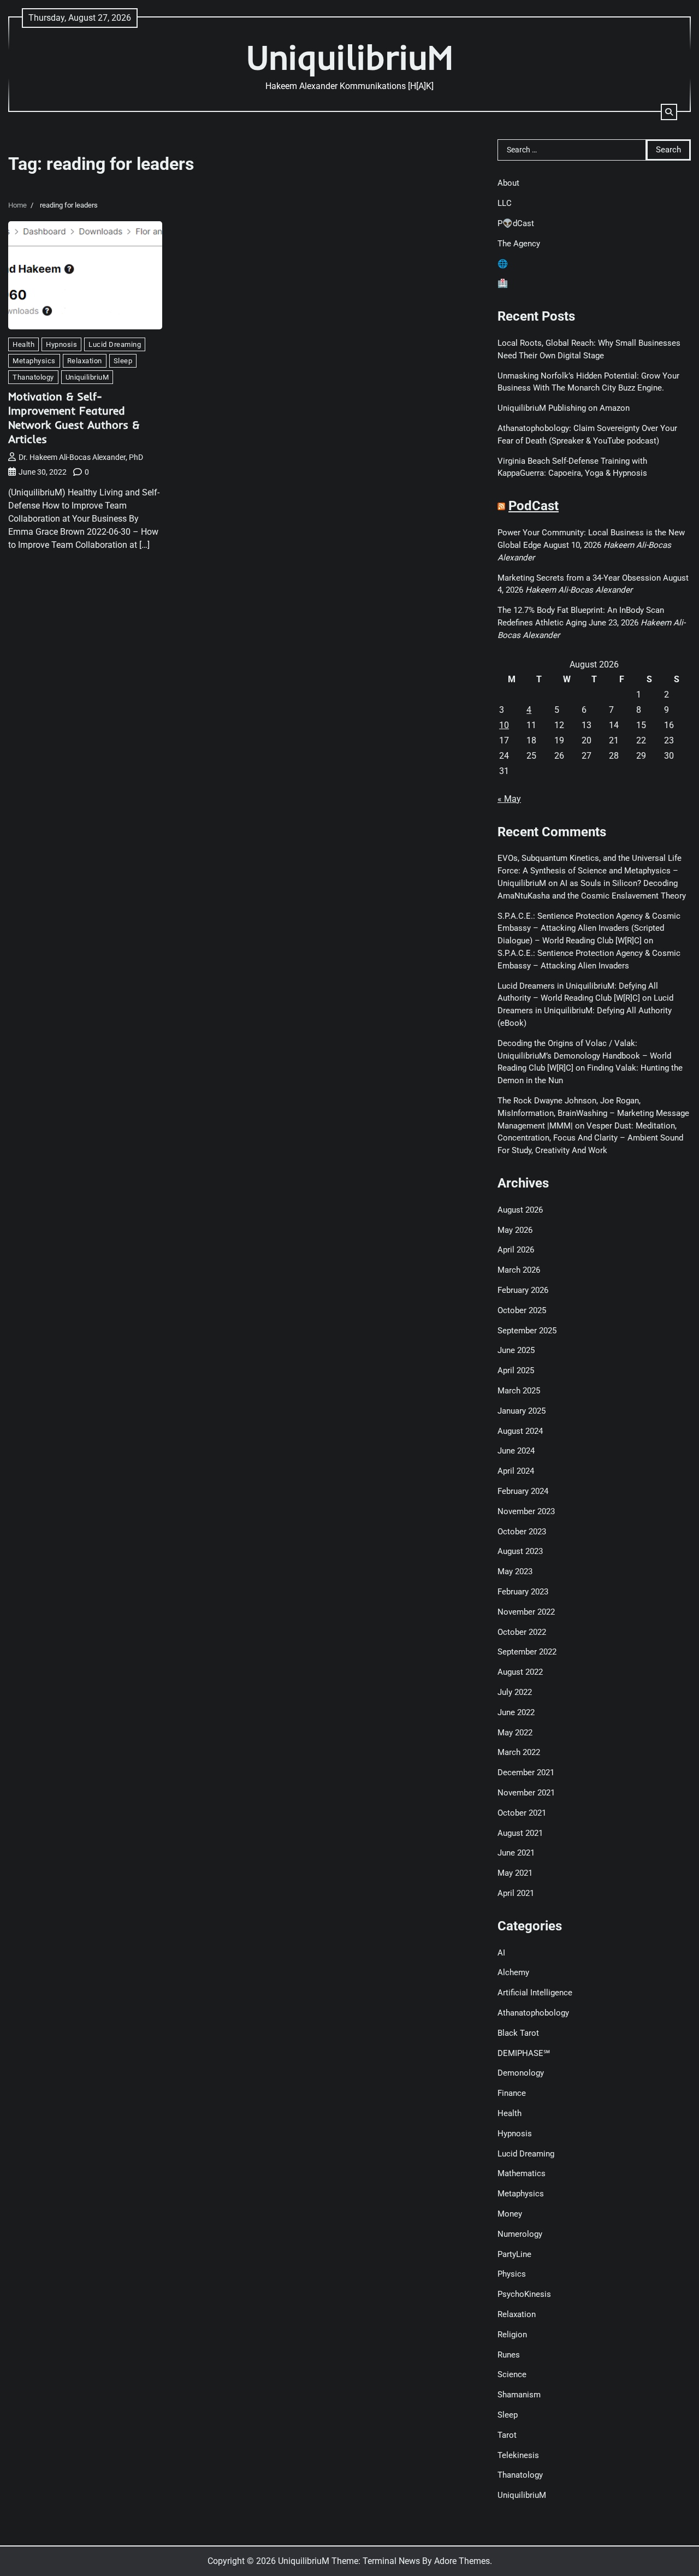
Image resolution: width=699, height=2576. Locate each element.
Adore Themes (462, 2561)
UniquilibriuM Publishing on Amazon (564, 408)
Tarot (507, 2435)
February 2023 (523, 1592)
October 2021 (522, 1813)
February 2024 (523, 1491)
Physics (512, 2274)
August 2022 (520, 1672)
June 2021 (516, 1853)
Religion (512, 2335)
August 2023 (520, 1551)
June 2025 (516, 1350)
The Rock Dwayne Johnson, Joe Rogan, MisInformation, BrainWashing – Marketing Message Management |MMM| (593, 1113)
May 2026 (515, 1230)
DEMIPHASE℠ (524, 2053)
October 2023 (522, 1532)
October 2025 (522, 1310)
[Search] (669, 112)
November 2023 (526, 1511)
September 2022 (527, 1652)
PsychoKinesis (524, 2294)
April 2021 (516, 1893)
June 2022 (516, 1712)
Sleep (123, 361)
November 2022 (526, 1612)
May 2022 (515, 1733)
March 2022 (519, 1752)
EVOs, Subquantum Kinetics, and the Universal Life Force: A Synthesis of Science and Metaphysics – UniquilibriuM (590, 871)
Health (23, 344)
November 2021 (526, 1793)
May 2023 (515, 1571)
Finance (512, 2093)
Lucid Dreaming (115, 344)
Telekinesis (518, 2455)
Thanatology (33, 377)
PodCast (534, 506)
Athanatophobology (533, 2013)
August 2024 (520, 1431)
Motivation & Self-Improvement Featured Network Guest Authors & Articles (74, 418)
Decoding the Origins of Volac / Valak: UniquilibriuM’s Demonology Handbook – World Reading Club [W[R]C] (584, 1056)
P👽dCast (516, 223)
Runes (509, 2355)
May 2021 (515, 1873)
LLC (505, 203)
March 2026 (519, 1270)
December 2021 (526, 1773)
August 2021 (520, 1833)
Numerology (520, 2234)
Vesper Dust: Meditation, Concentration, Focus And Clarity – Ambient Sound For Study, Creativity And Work (590, 1138)
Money (510, 2214)
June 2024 (516, 1451)
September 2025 (527, 1331)
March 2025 (519, 1391)
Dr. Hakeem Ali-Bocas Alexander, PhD (81, 457)
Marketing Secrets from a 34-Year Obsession (579, 578)
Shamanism (519, 2395)
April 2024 (516, 1471)
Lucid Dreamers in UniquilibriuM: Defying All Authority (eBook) (585, 1011)
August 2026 (520, 1210)
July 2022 (515, 1692)
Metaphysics (34, 361)
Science (512, 2374)
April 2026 (516, 1250)
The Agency (519, 244)
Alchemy (513, 1972)
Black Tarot (518, 2033)
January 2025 (522, 1411)
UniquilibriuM (350, 57)
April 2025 (516, 1370)
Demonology (521, 2073)
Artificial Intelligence (535, 1993)
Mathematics (522, 2173)
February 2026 (523, 1290)
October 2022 (522, 1632)
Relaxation (85, 361)
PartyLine (514, 2254)
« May (509, 799)
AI (501, 1953)
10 (504, 725)
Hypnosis (61, 344)
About (508, 183)
